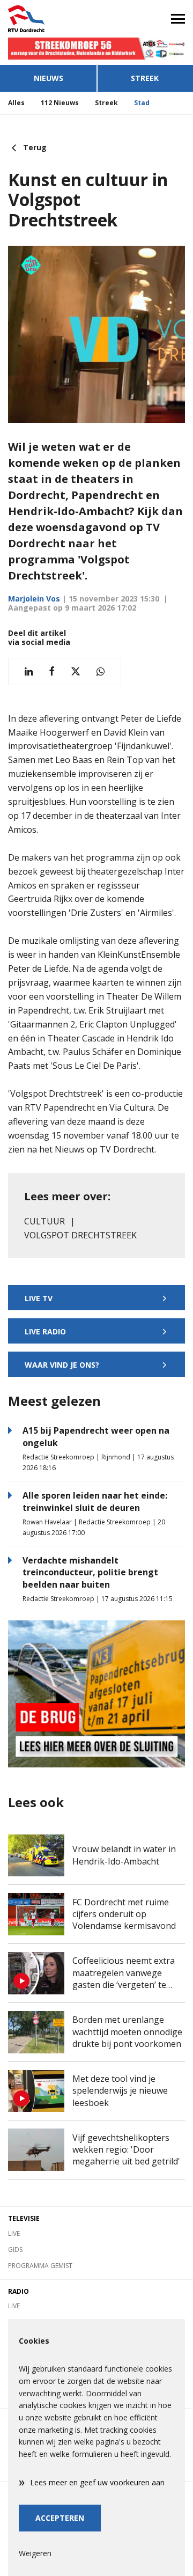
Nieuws (49, 78)
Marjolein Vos (34, 599)
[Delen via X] (76, 671)
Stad (142, 103)
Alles (16, 103)
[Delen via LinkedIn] (29, 671)
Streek (145, 78)
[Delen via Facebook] (52, 671)
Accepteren (60, 2518)
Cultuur (44, 1221)
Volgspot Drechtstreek (80, 1235)
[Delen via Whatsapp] (101, 671)
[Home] (48, 19)
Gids (15, 2250)
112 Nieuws (60, 103)
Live (14, 2233)
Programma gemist (40, 2266)
